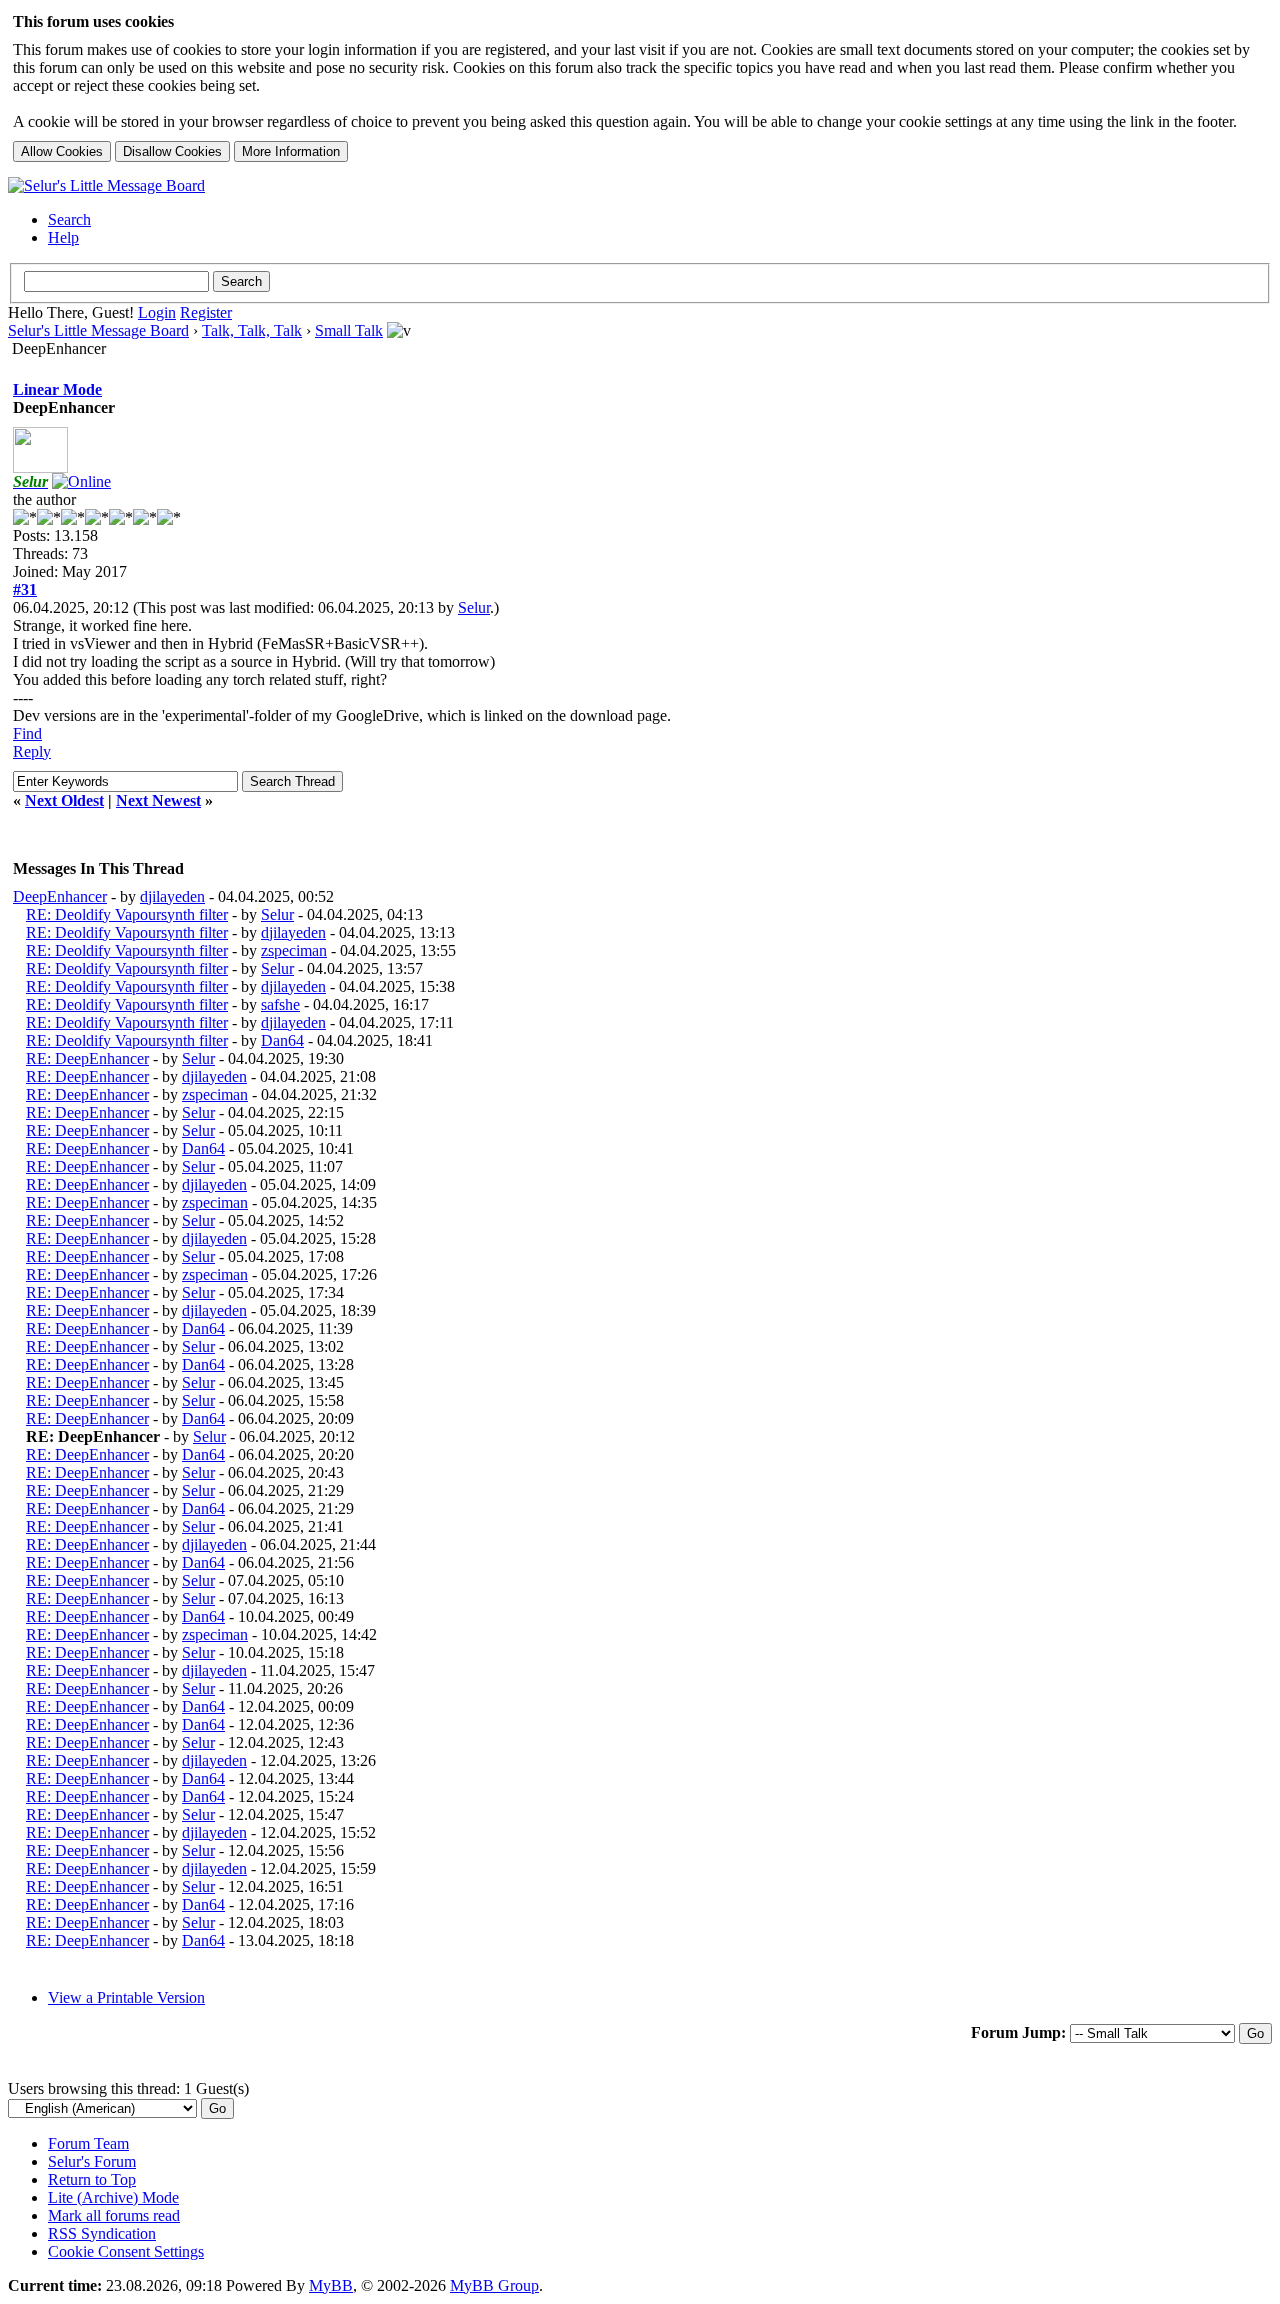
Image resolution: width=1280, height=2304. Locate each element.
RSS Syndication (102, 2233)
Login (157, 312)
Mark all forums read (114, 2215)
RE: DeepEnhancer (87, 1058)
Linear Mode (57, 389)
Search (69, 219)
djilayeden (172, 896)
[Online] (81, 481)
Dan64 (282, 1040)
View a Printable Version (126, 1997)
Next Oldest (64, 800)
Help (63, 237)
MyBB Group (494, 2285)
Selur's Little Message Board (98, 330)
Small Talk (349, 330)
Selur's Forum (92, 2161)
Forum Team (88, 2143)
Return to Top (92, 2179)
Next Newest (158, 800)
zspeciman (294, 950)
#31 (25, 589)
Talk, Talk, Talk (252, 330)
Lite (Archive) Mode (113, 2197)
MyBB (331, 2285)
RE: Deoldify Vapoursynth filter (127, 914)
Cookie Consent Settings (126, 2251)
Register (206, 312)
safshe (280, 1004)
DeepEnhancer (60, 896)
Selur (474, 607)
